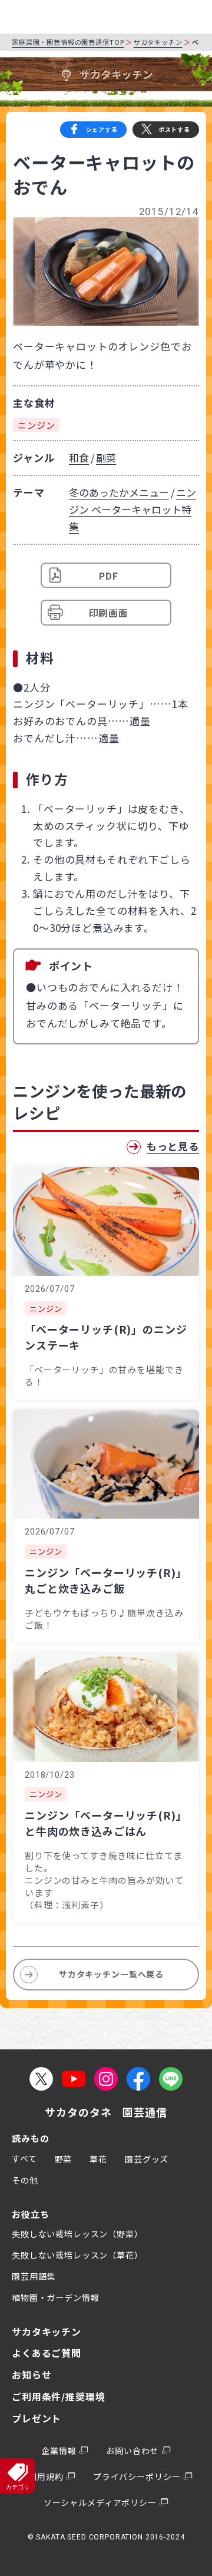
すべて (24, 2158)
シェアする (102, 129)
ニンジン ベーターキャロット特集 (132, 509)
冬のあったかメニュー (119, 492)
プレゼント (37, 2418)
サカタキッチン (158, 42)
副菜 (106, 457)
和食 (79, 457)
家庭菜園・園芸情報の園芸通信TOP (68, 42)
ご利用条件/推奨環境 (59, 2396)
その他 (25, 2180)
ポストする (174, 129)
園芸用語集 (34, 2276)
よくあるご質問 (47, 2353)
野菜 (64, 2159)
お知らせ (32, 2375)
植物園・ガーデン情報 (56, 2297)
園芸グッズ (147, 2159)
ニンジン (36, 425)
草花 (98, 2159)
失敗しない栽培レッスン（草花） (77, 2255)
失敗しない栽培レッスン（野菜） (77, 2234)
